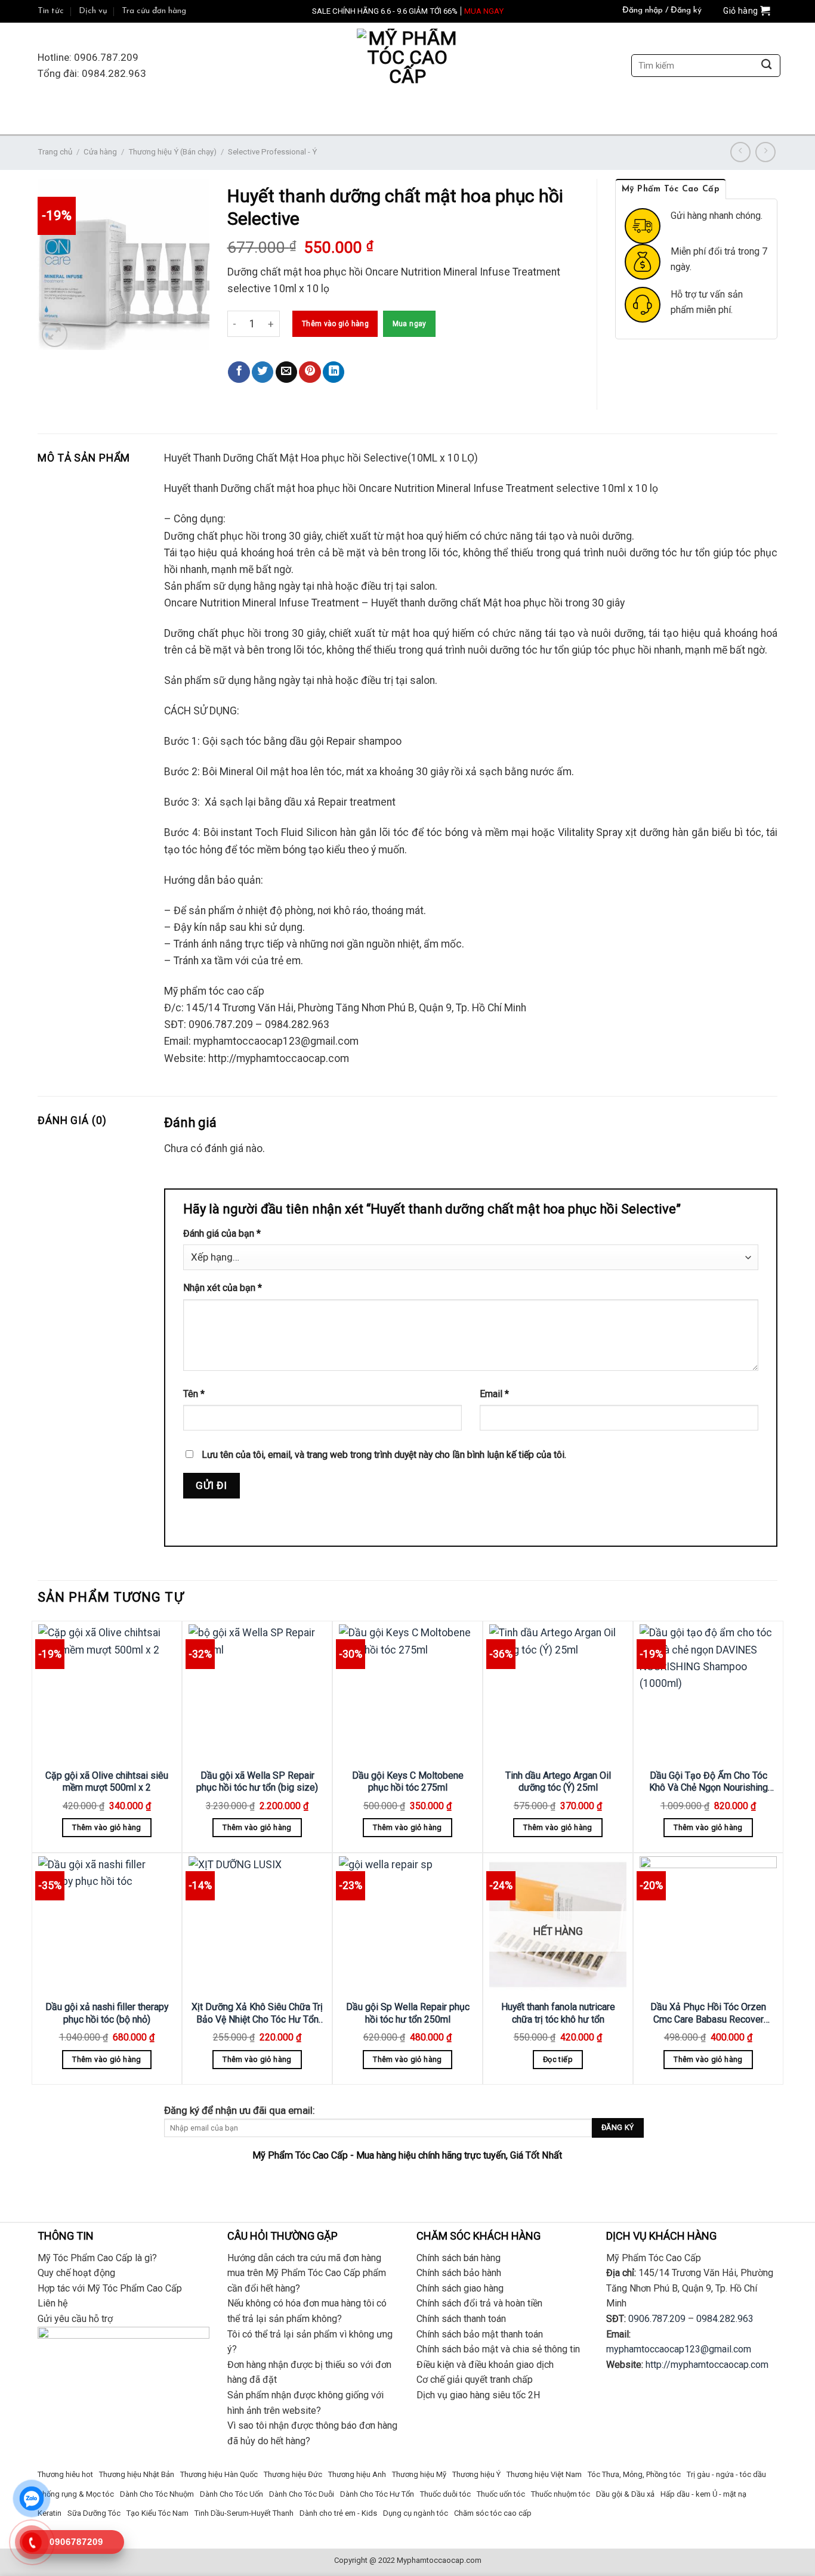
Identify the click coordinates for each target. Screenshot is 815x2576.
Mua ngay (410, 324)
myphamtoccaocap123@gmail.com (679, 2349)
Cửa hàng (100, 152)
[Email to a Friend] (286, 372)
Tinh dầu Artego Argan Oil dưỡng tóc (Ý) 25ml (558, 1782)
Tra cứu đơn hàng (154, 11)
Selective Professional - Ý (272, 152)
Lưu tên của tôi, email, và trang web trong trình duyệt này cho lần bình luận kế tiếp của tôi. (384, 1455)
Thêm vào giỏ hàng (335, 324)
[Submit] (766, 66)
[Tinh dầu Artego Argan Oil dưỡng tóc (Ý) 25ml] (558, 1693)
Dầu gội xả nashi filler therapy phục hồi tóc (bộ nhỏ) (107, 2013)
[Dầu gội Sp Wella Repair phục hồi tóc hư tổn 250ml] (407, 1925)
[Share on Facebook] (239, 372)
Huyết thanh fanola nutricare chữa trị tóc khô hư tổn (558, 2013)
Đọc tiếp (558, 2059)
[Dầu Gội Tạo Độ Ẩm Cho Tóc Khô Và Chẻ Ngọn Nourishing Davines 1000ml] (708, 1693)
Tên (194, 1394)
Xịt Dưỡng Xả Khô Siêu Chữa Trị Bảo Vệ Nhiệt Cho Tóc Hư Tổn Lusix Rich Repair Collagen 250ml (257, 2013)
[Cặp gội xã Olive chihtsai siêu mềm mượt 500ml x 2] (107, 1693)
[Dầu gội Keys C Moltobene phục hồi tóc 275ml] (407, 1693)
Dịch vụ (93, 11)
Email (494, 1394)
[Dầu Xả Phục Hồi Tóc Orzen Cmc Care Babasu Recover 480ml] (708, 1925)
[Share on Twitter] (263, 372)
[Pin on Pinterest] (310, 372)
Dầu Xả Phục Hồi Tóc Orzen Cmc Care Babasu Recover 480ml (708, 2013)
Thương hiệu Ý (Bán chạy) (172, 152)
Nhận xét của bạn (223, 1288)
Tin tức (51, 11)
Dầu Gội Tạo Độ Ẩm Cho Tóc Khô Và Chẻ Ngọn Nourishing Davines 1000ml (709, 1782)
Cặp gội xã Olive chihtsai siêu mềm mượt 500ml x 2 (107, 1782)
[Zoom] (55, 334)
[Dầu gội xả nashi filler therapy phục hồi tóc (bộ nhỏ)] (107, 1925)
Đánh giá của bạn (222, 1233)
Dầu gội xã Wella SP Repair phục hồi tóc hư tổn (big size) (257, 1782)
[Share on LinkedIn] (334, 372)
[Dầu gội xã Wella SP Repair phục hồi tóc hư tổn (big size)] (257, 1693)
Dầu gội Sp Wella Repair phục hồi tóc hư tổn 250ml (408, 2013)
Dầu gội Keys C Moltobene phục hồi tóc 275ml (408, 1782)
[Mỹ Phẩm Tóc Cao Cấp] (407, 66)
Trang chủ (55, 152)
